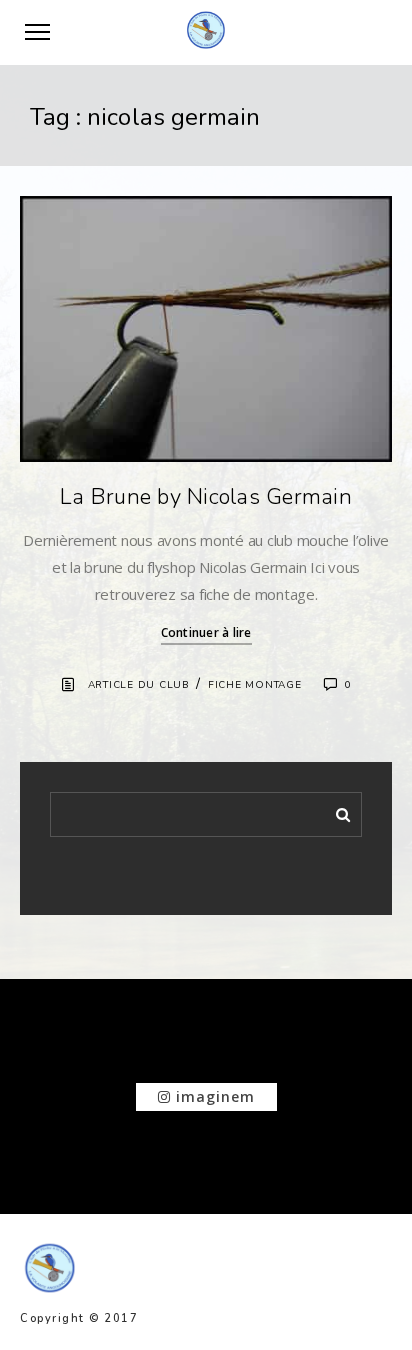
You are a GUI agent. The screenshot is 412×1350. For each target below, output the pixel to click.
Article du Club (139, 685)
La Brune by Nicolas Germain (206, 497)
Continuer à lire (206, 632)
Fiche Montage (255, 685)
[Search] (336, 811)
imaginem (213, 1096)
